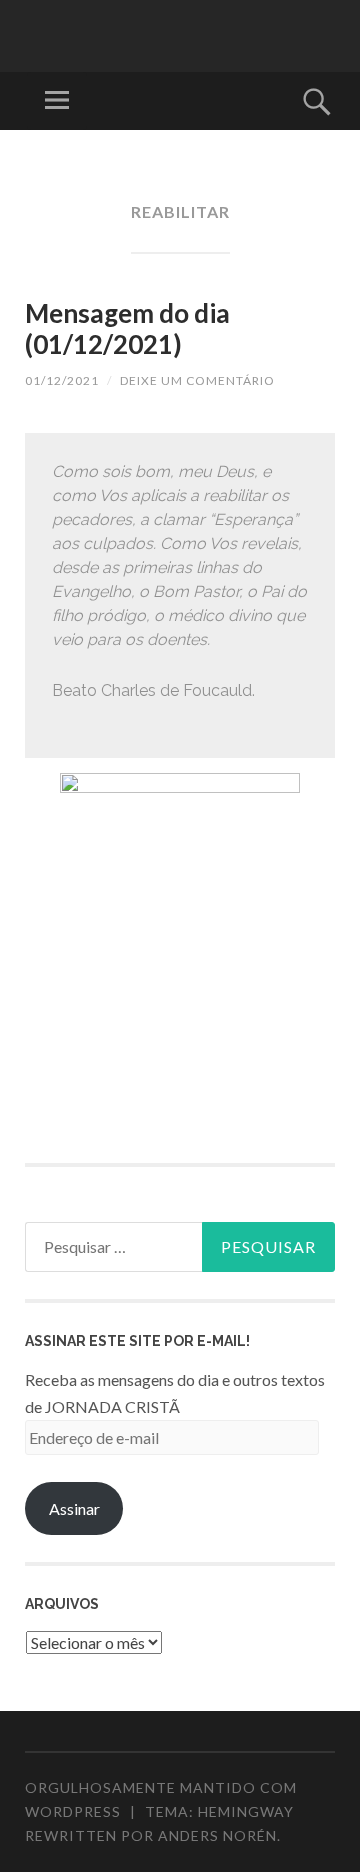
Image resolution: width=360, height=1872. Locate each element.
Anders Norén (217, 1835)
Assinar (74, 1508)
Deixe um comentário (197, 380)
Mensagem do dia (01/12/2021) (127, 328)
